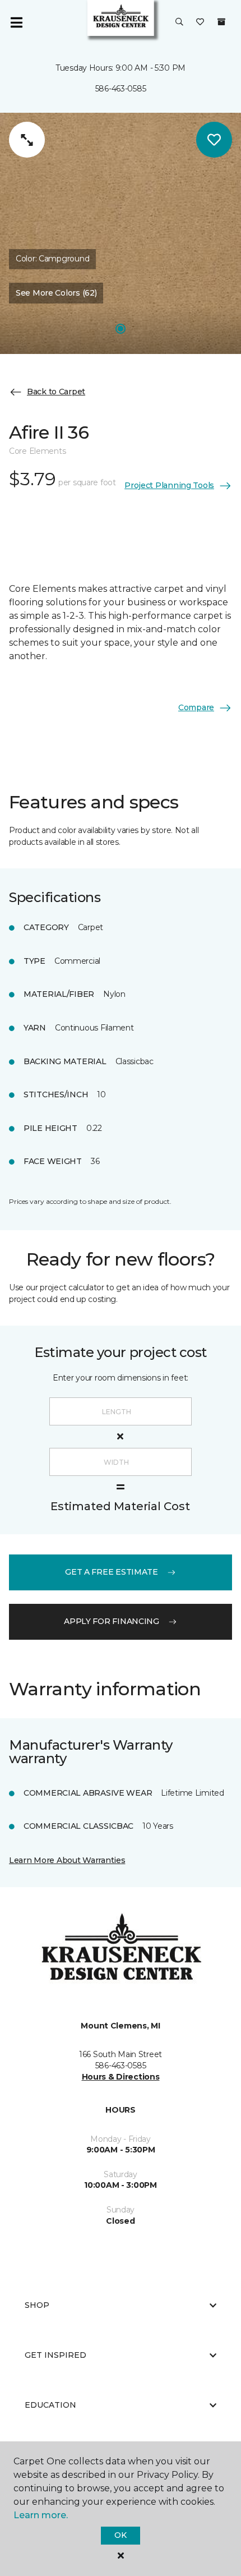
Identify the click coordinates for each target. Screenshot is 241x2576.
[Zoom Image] (27, 140)
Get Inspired (55, 2355)
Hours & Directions (121, 2077)
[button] (179, 22)
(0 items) (221, 22)
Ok (120, 2535)
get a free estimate (112, 1572)
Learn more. (41, 2515)
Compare (196, 707)
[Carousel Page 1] (121, 329)
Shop (37, 2305)
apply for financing (112, 1621)
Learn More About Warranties (67, 1860)
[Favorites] (200, 22)
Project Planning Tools (169, 485)
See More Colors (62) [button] (56, 293)
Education (50, 2405)
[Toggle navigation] (16, 22)
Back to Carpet (56, 392)
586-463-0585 (121, 89)
